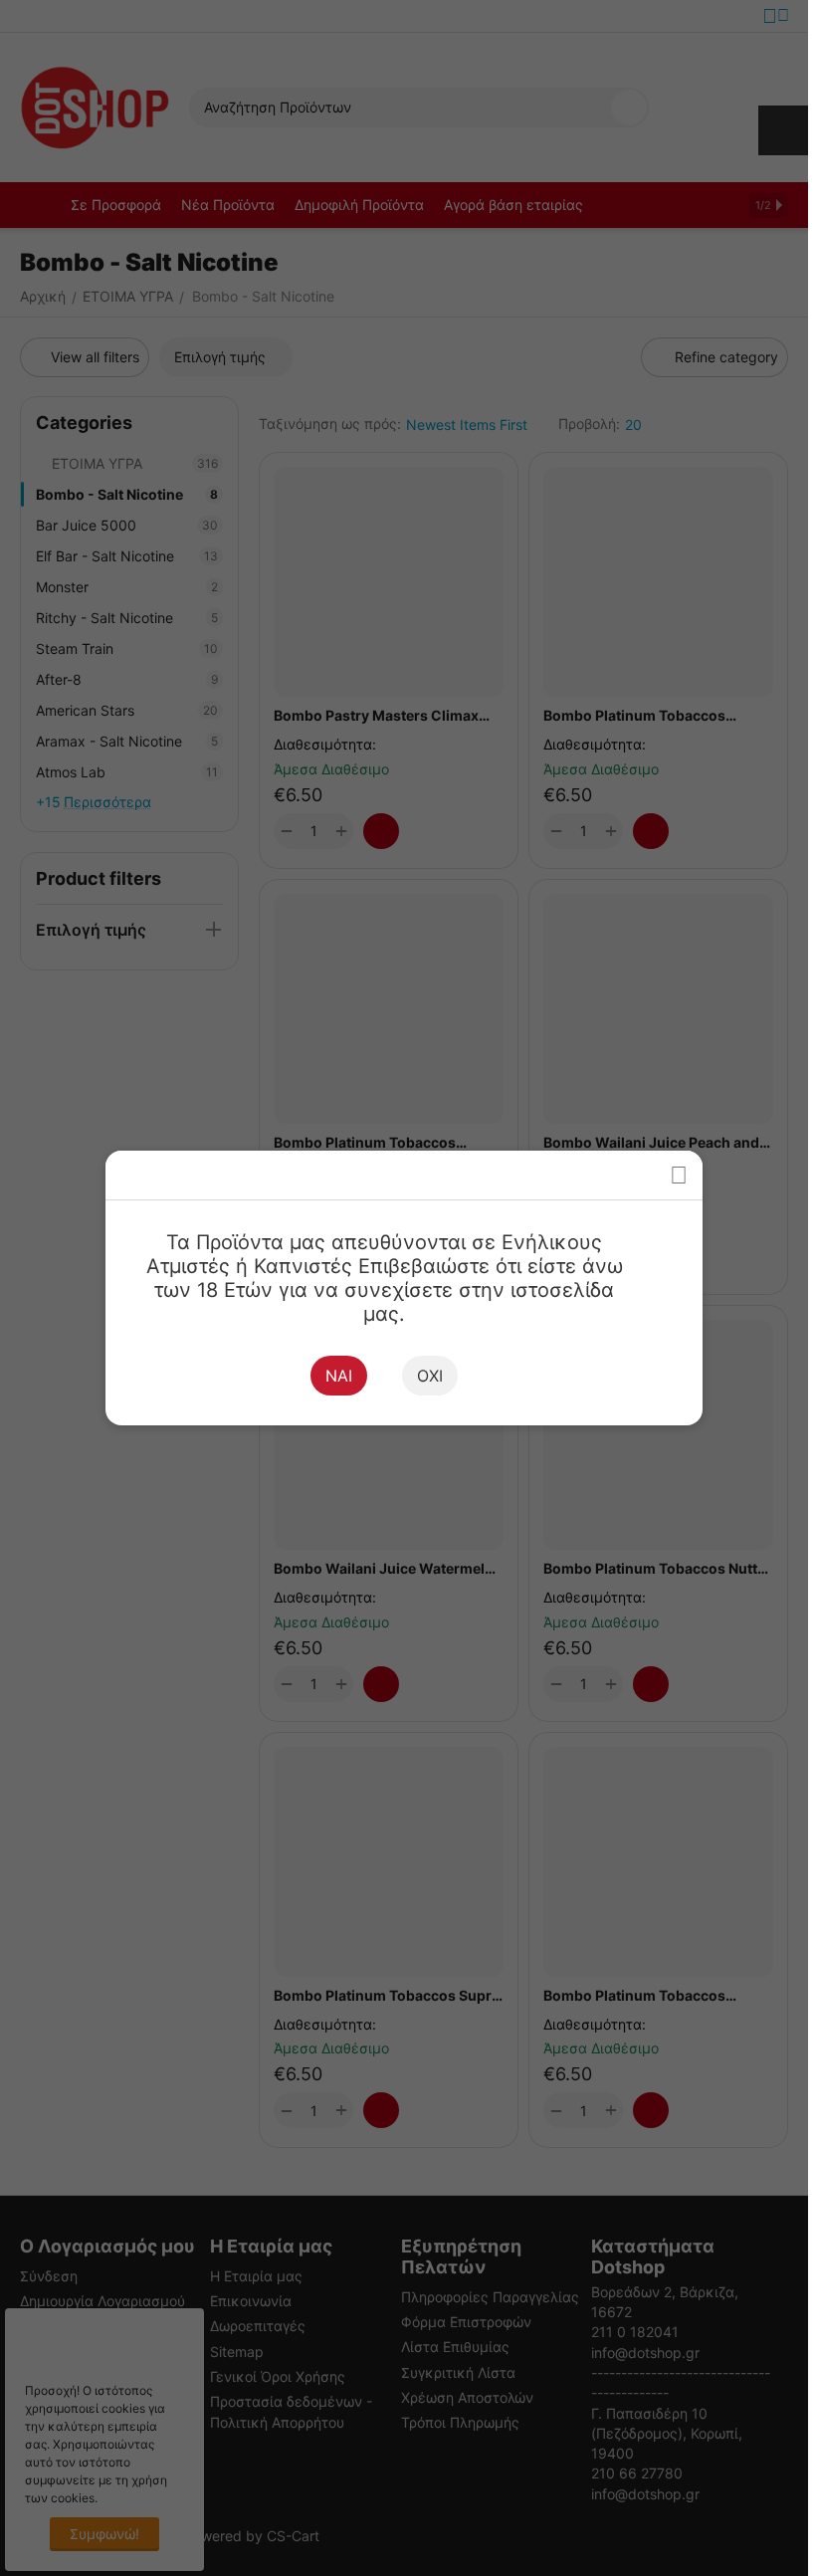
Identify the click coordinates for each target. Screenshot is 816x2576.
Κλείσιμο (678, 1175)
